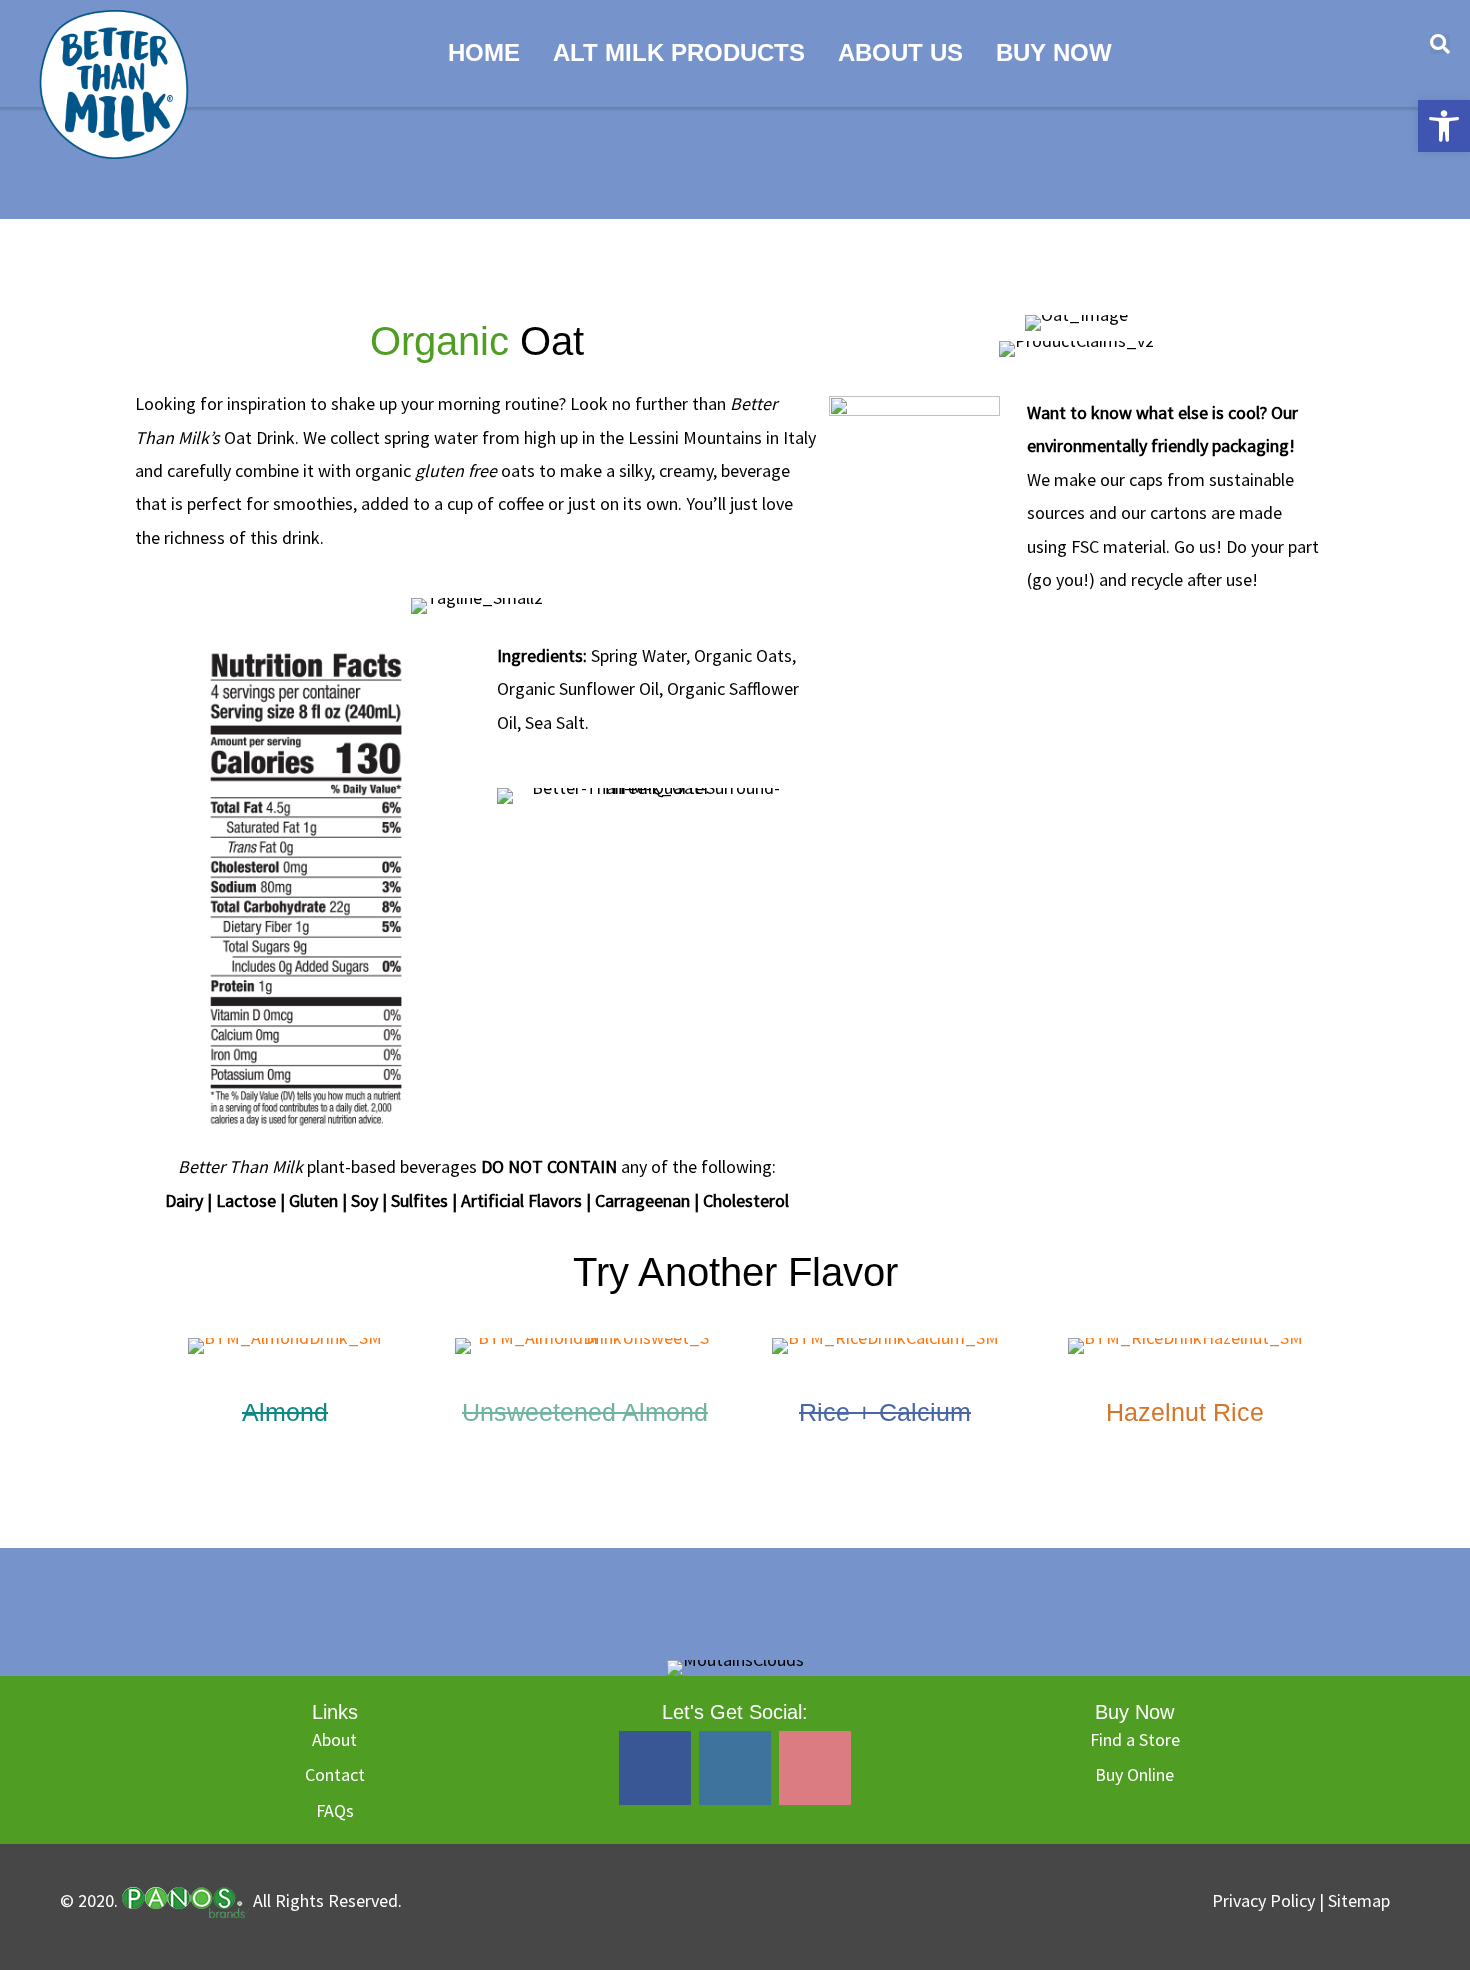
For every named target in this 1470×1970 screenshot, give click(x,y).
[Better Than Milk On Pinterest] (815, 1768)
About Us (900, 52)
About (334, 1739)
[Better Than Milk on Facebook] (655, 1768)
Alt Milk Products (679, 52)
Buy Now (1054, 52)
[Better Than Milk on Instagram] (735, 1768)
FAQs (335, 1810)
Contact (335, 1774)
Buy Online (1134, 1774)
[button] (1444, 126)
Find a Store (1135, 1739)
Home (484, 52)
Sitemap (1359, 1900)
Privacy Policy (1265, 1900)
